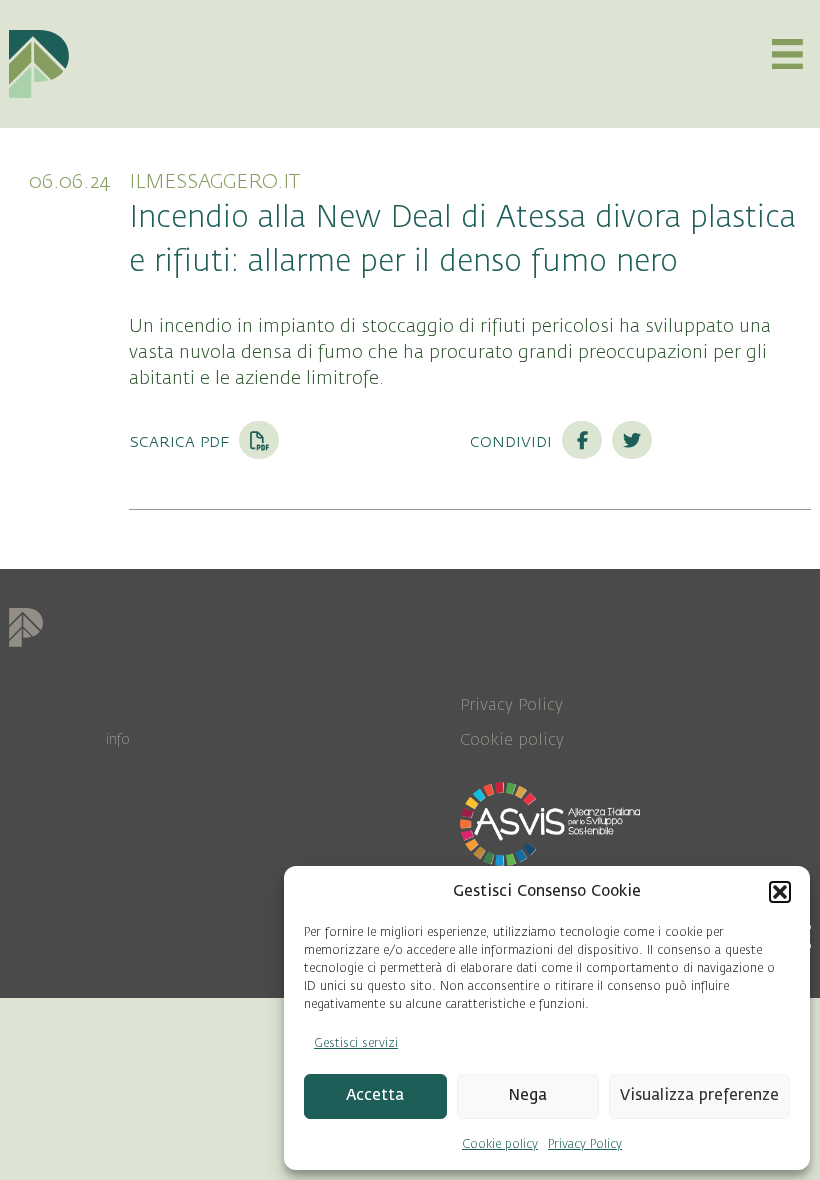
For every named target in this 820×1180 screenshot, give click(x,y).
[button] (780, 892)
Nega (527, 1095)
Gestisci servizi (356, 1043)
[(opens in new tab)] (550, 823)
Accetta (375, 1095)
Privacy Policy (585, 1144)
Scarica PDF (181, 441)
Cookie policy (500, 1144)
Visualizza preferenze (699, 1095)
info (118, 739)
